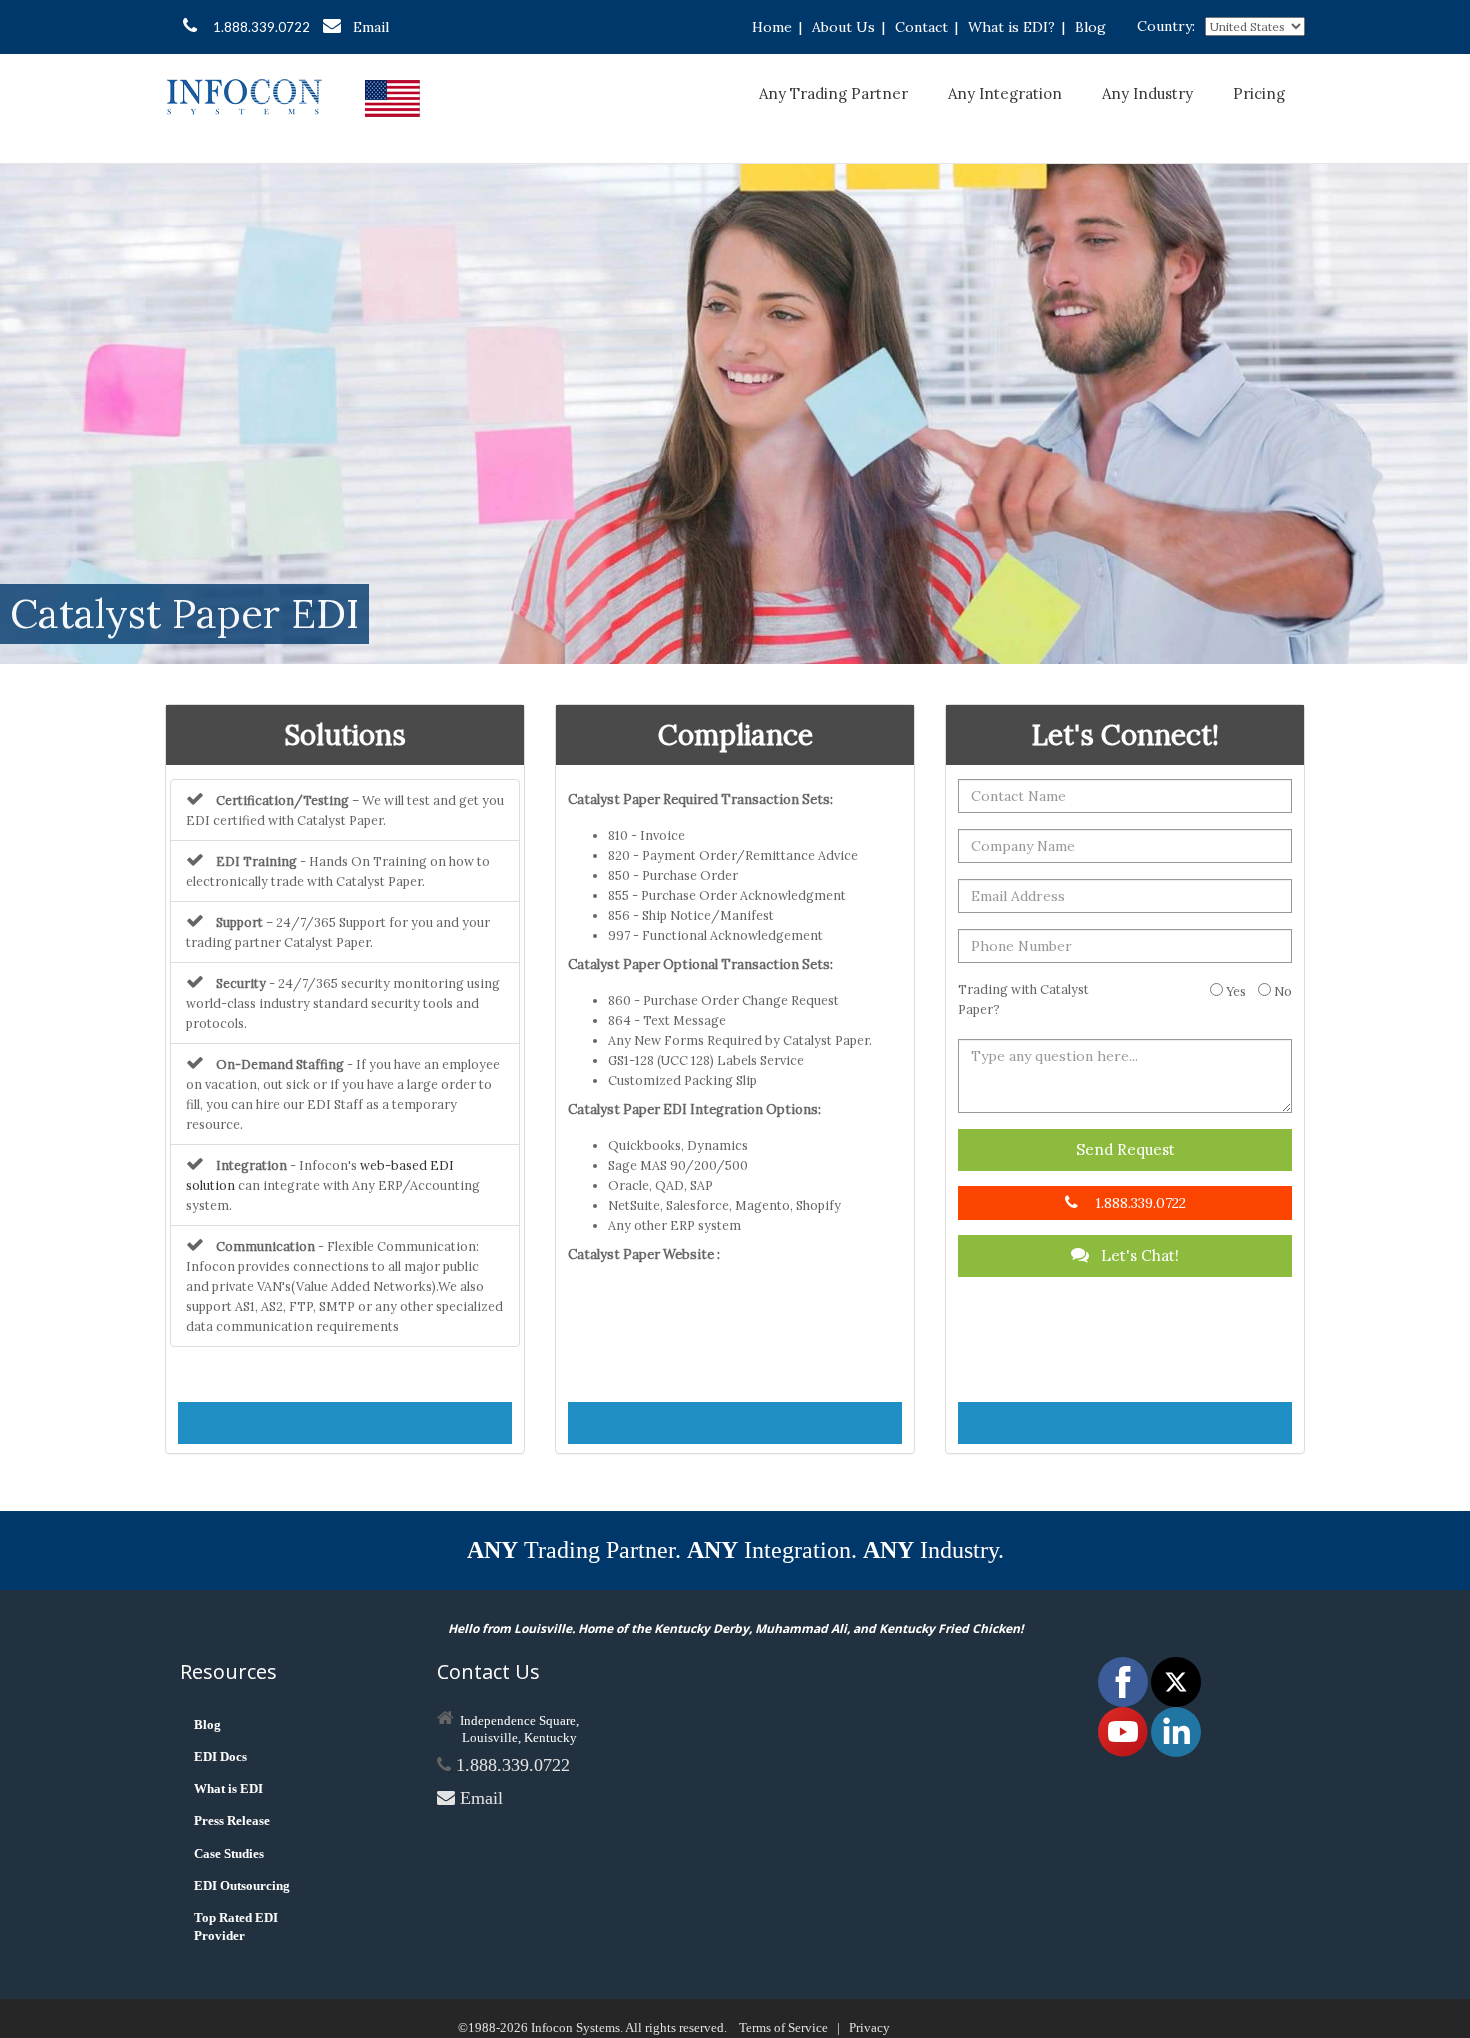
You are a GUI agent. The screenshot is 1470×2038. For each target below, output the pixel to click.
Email (371, 27)
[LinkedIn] (1176, 1730)
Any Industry (1147, 93)
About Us (843, 27)
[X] (1176, 1680)
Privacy (869, 2027)
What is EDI (228, 1788)
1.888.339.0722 (261, 27)
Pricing (1259, 93)
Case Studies (229, 1853)
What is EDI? (1011, 27)
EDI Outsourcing (242, 1885)
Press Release (232, 1820)
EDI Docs (220, 1756)
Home (772, 27)
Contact (921, 27)
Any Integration (1005, 93)
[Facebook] (1124, 1680)
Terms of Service (783, 2027)
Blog (1090, 27)
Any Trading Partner (833, 93)
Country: (1166, 26)
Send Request (1125, 1149)
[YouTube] (1124, 1730)
